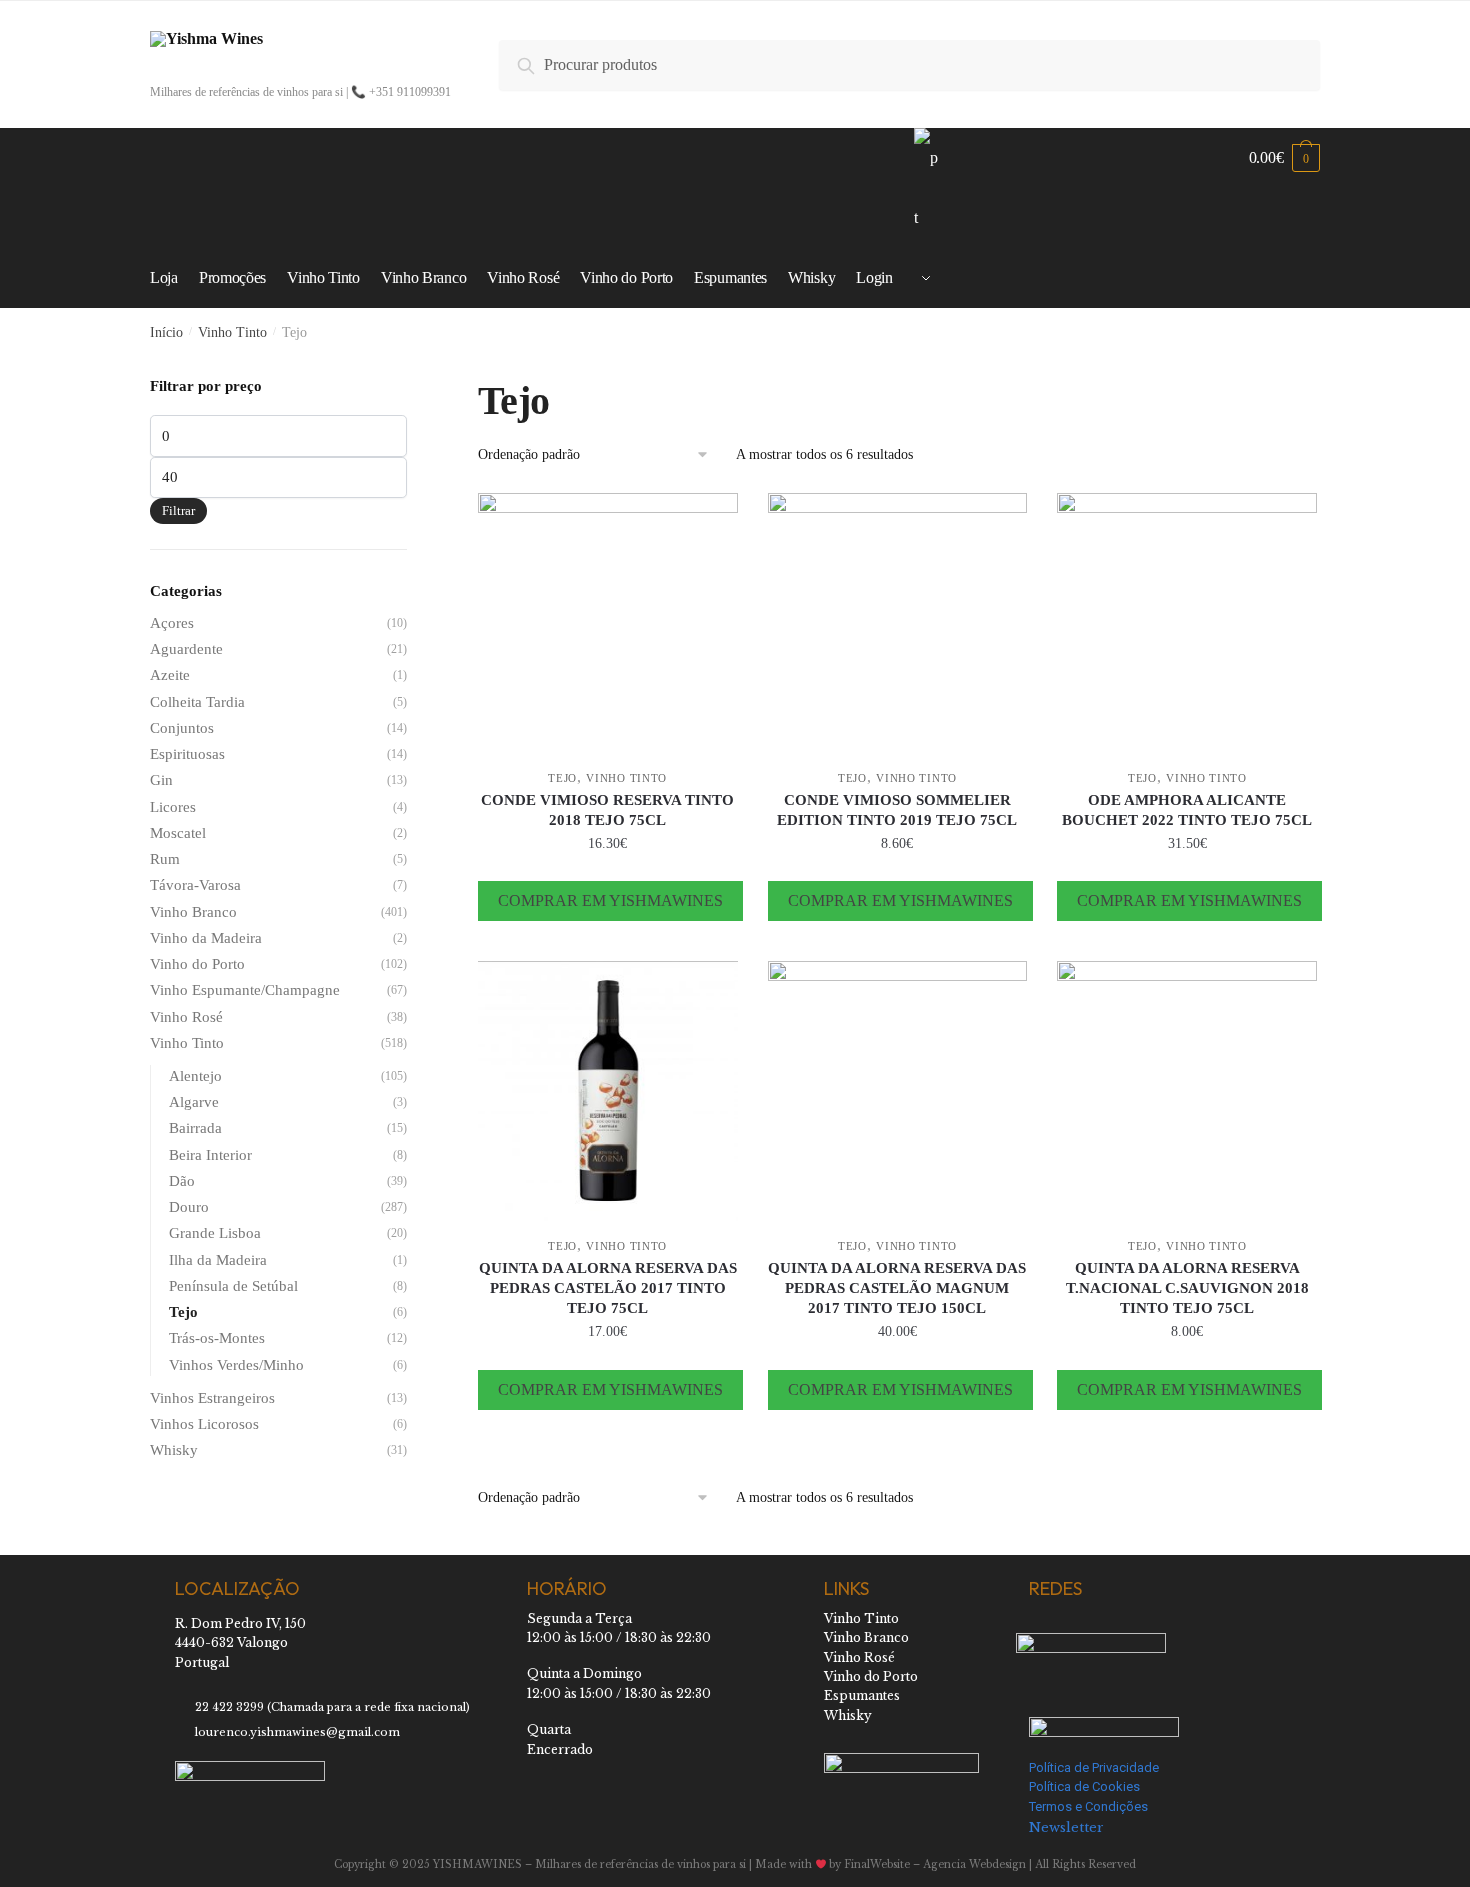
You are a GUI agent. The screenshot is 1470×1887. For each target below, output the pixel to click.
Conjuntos (182, 728)
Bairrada (195, 1128)
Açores (172, 623)
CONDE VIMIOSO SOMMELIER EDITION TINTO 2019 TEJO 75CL (897, 810)
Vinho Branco (193, 912)
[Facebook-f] (1038, 1628)
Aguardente (186, 649)
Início (166, 332)
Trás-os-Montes (217, 1338)
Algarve (194, 1102)
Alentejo (195, 1076)
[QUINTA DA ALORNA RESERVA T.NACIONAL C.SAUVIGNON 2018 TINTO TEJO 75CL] (1187, 1091)
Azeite (170, 675)
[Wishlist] (708, 523)
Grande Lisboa (215, 1233)
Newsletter (1066, 1827)
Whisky (174, 1450)
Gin (161, 780)
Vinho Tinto (232, 332)
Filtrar (178, 510)
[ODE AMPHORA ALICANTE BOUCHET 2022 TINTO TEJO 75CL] (1187, 623)
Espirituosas (187, 754)
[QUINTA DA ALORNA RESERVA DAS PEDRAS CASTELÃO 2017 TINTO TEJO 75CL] (608, 1091)
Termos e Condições (1088, 1806)
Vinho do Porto (197, 964)
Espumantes (862, 1695)
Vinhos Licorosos (204, 1424)
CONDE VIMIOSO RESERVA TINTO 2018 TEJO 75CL (607, 810)
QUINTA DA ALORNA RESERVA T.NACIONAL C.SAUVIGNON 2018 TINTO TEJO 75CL (1187, 1288)
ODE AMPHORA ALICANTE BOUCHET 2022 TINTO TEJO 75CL (1187, 810)
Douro (189, 1207)
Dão (182, 1181)
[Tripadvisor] (1138, 1628)
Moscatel (178, 833)
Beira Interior (210, 1155)
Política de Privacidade (1094, 1767)
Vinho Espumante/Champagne (245, 990)
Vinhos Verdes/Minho (236, 1365)
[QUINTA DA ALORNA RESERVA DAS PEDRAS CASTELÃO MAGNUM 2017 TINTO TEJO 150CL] (898, 1091)
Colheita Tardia (197, 702)
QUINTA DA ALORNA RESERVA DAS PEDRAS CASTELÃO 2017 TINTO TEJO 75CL (608, 1288)
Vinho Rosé (186, 1017)
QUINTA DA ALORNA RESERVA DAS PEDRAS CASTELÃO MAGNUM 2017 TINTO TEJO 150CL (897, 1288)
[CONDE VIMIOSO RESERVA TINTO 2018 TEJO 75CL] (608, 623)
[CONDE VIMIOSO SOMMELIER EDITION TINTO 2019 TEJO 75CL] (898, 623)
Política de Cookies (1084, 1786)
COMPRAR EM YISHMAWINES (610, 900)
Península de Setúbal (233, 1286)
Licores (173, 807)
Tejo (562, 778)
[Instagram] (1088, 1628)
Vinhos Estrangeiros (212, 1398)
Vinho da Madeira (206, 938)
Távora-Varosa (195, 885)
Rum (165, 859)
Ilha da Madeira (218, 1260)
